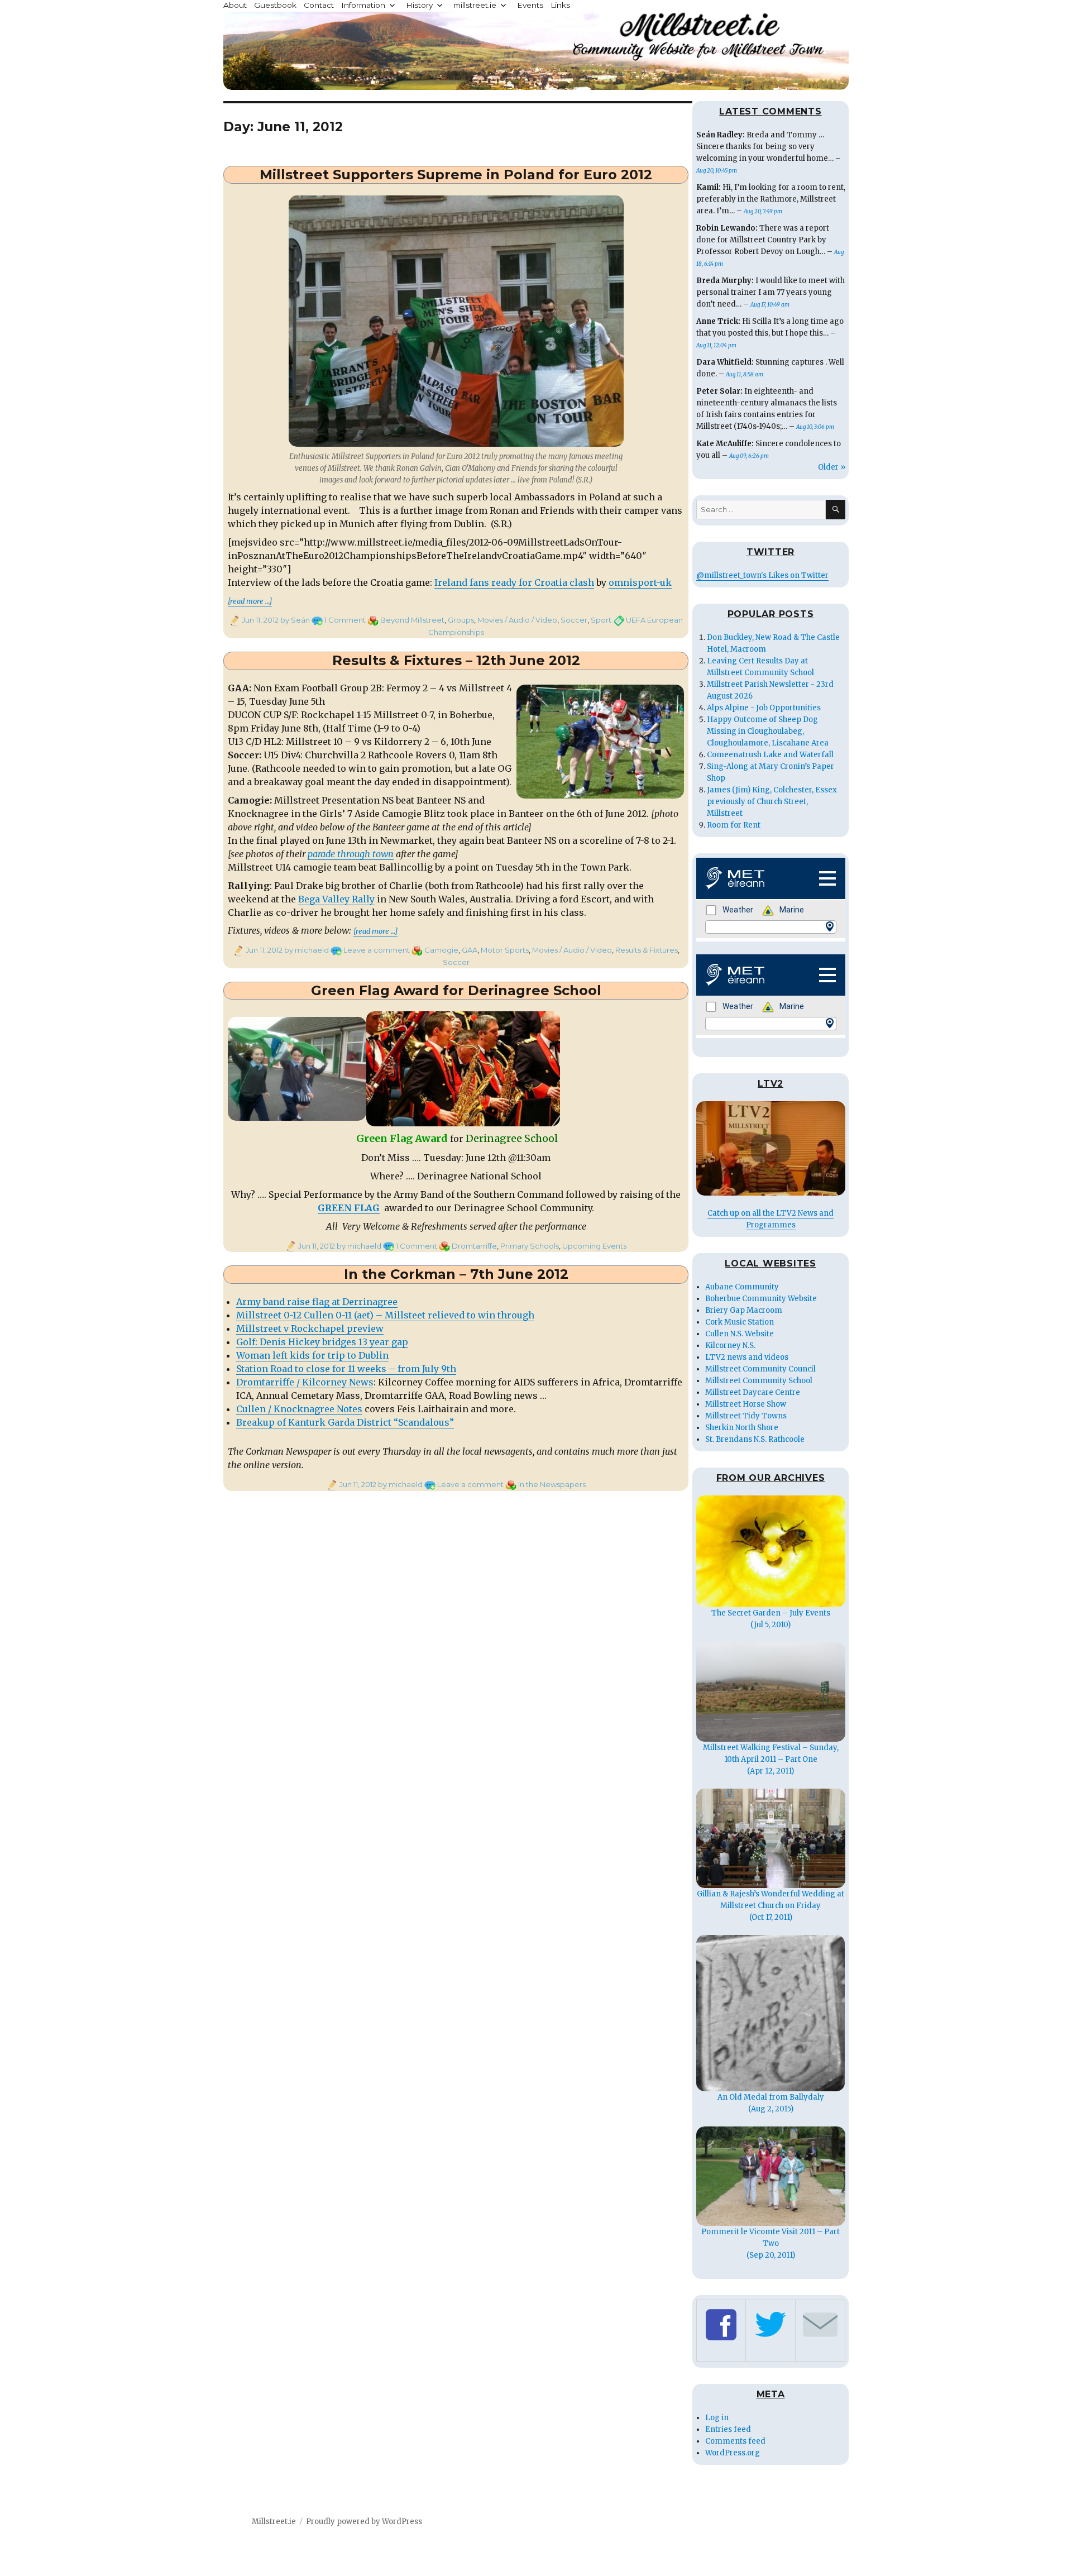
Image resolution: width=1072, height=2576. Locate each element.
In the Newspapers (552, 1484)
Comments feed (735, 2441)
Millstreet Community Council (760, 1369)
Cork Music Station (740, 1322)
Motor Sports (505, 950)
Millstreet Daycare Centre (753, 1392)
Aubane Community (742, 1287)
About (235, 5)
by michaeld (306, 950)
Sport (601, 620)
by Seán (294, 620)
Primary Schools (530, 1246)
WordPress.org (733, 2453)
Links (560, 5)
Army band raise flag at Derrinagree (317, 1302)
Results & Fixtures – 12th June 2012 (456, 660)
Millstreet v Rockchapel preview (310, 1328)
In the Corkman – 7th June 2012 (456, 1274)
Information (363, 5)
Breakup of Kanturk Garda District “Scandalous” (345, 1422)
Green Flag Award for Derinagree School (456, 990)
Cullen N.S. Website (740, 1334)
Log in (717, 2418)
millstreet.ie (475, 5)
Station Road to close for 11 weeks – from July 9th (346, 1369)
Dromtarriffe (474, 1246)
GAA (470, 950)
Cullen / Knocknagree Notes (299, 1409)
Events (530, 5)
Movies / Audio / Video (517, 620)
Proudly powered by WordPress (364, 2522)
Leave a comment (377, 950)
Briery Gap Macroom (744, 1310)
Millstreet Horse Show (746, 1404)
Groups (461, 620)
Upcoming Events (594, 1246)
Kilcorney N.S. (730, 1346)
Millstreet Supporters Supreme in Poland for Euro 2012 (456, 175)
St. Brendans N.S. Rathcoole (755, 1439)
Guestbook (275, 5)
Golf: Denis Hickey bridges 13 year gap (322, 1342)
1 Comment (345, 620)
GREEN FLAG (349, 1208)
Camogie (441, 950)
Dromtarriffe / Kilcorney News (305, 1382)
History (419, 5)
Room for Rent (734, 825)
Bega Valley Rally (336, 899)
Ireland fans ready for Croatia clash (514, 582)
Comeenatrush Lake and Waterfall (770, 755)
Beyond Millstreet (412, 620)
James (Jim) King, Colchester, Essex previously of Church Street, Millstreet (772, 802)
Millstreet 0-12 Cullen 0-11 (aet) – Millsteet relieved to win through (385, 1315)
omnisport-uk (640, 582)
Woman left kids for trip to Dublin (312, 1355)
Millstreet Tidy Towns (746, 1416)
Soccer (574, 620)
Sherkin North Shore (742, 1428)
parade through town (351, 854)
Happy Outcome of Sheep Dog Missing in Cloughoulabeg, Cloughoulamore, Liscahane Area (768, 731)
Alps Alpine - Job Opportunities (764, 708)
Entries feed (728, 2429)
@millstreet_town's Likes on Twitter (762, 575)
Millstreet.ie (274, 2522)
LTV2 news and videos (747, 1357)
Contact (319, 5)
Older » (832, 467)
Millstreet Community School (759, 1381)
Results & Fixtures (647, 950)
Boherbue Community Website (761, 1299)
